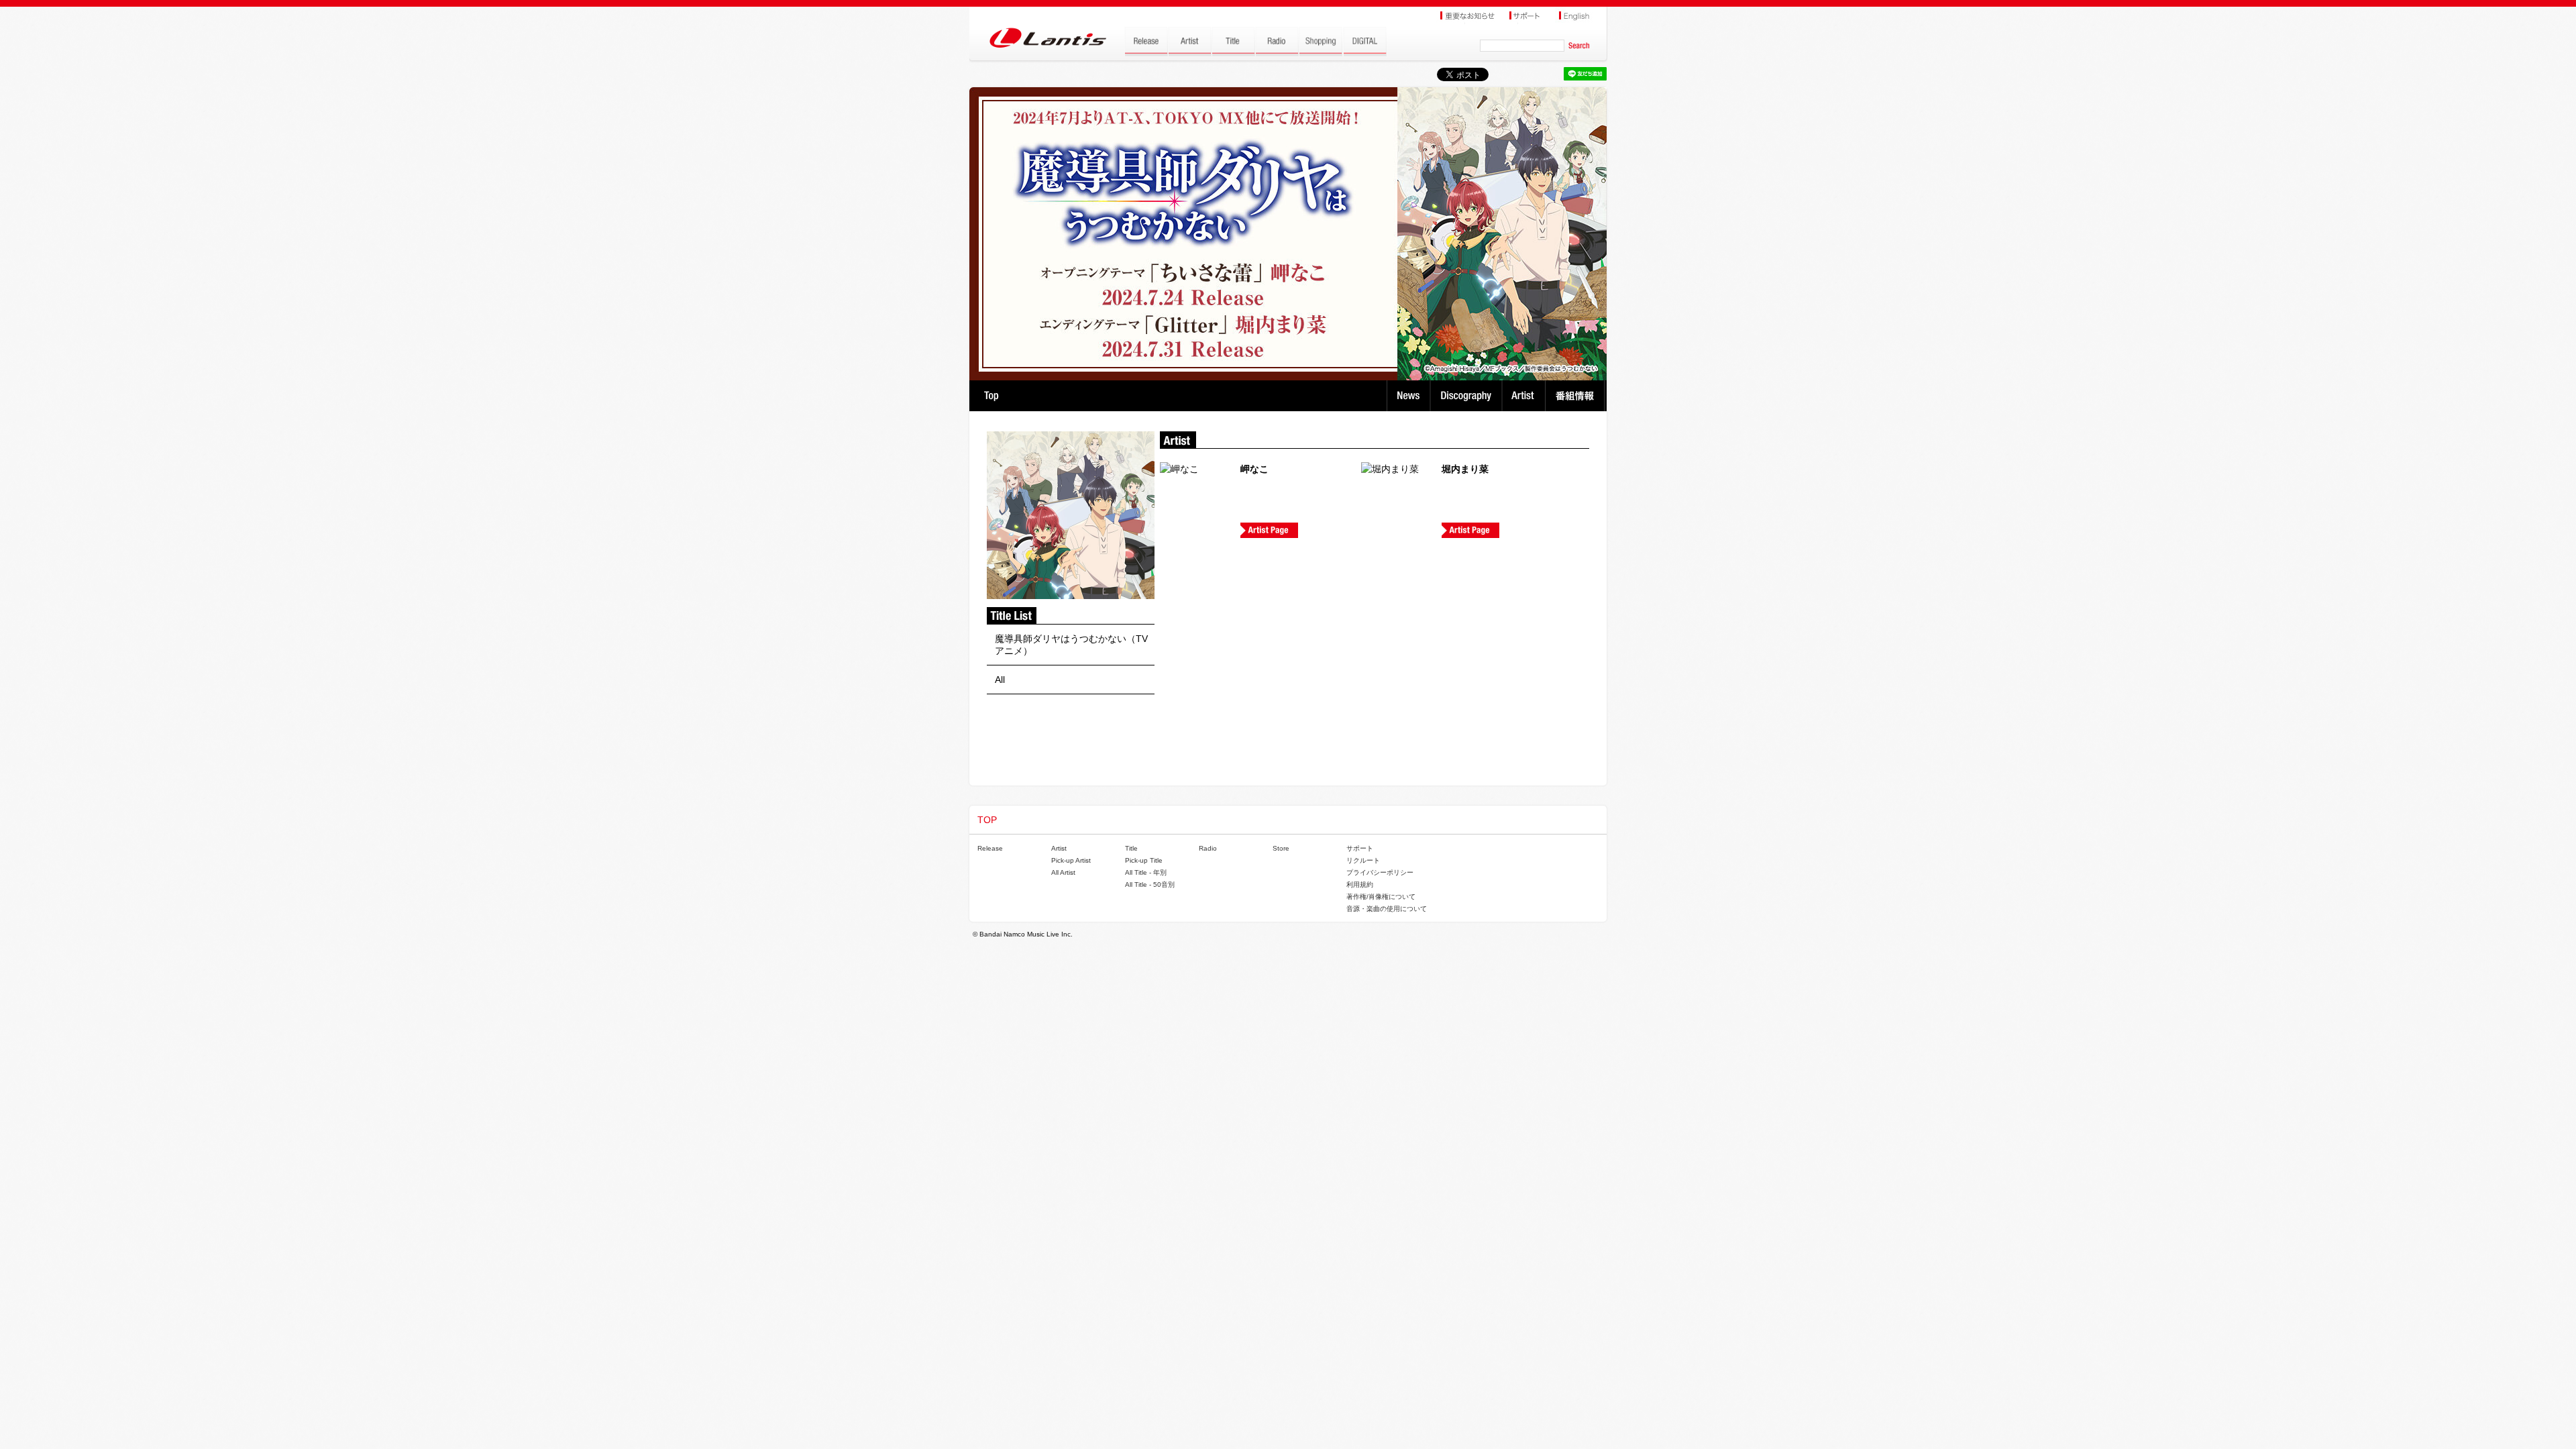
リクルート (1363, 860)
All (1000, 680)
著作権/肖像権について (1381, 897)
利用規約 (1360, 884)
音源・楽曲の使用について (1387, 909)
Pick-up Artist (1071, 860)
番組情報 (1577, 396)
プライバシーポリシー (1380, 872)
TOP (991, 396)
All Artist (1063, 872)
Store (1281, 848)
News (1408, 396)
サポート (1360, 848)
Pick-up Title (1144, 860)
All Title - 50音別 (1150, 884)
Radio (1208, 848)
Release (990, 848)
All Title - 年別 (1146, 872)
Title (1131, 848)
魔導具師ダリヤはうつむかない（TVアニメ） (1071, 645)
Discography (1467, 396)
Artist (1525, 396)
